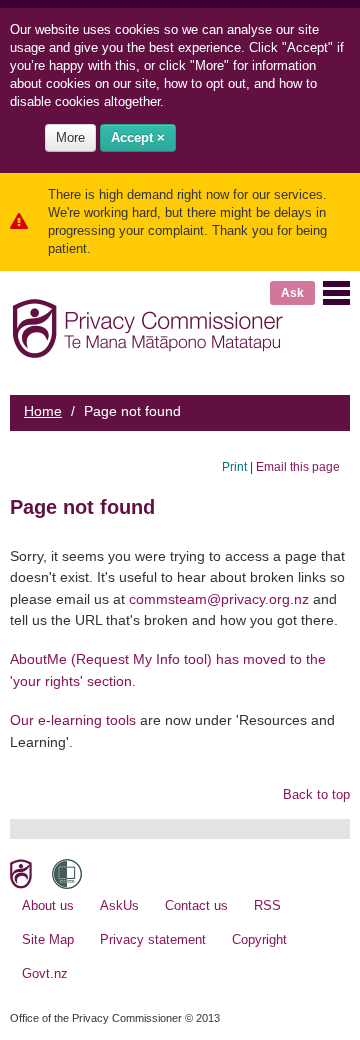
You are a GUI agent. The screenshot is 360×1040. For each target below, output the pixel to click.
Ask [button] (292, 293)
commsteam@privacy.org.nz (219, 599)
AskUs (119, 905)
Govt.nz (45, 973)
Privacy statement (153, 939)
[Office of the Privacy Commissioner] (147, 324)
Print (234, 466)
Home (43, 411)
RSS (267, 905)
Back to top (316, 794)
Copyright (259, 939)
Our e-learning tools (73, 720)
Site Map (48, 939)
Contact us (196, 905)
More (70, 137)
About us (48, 905)
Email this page (298, 466)
